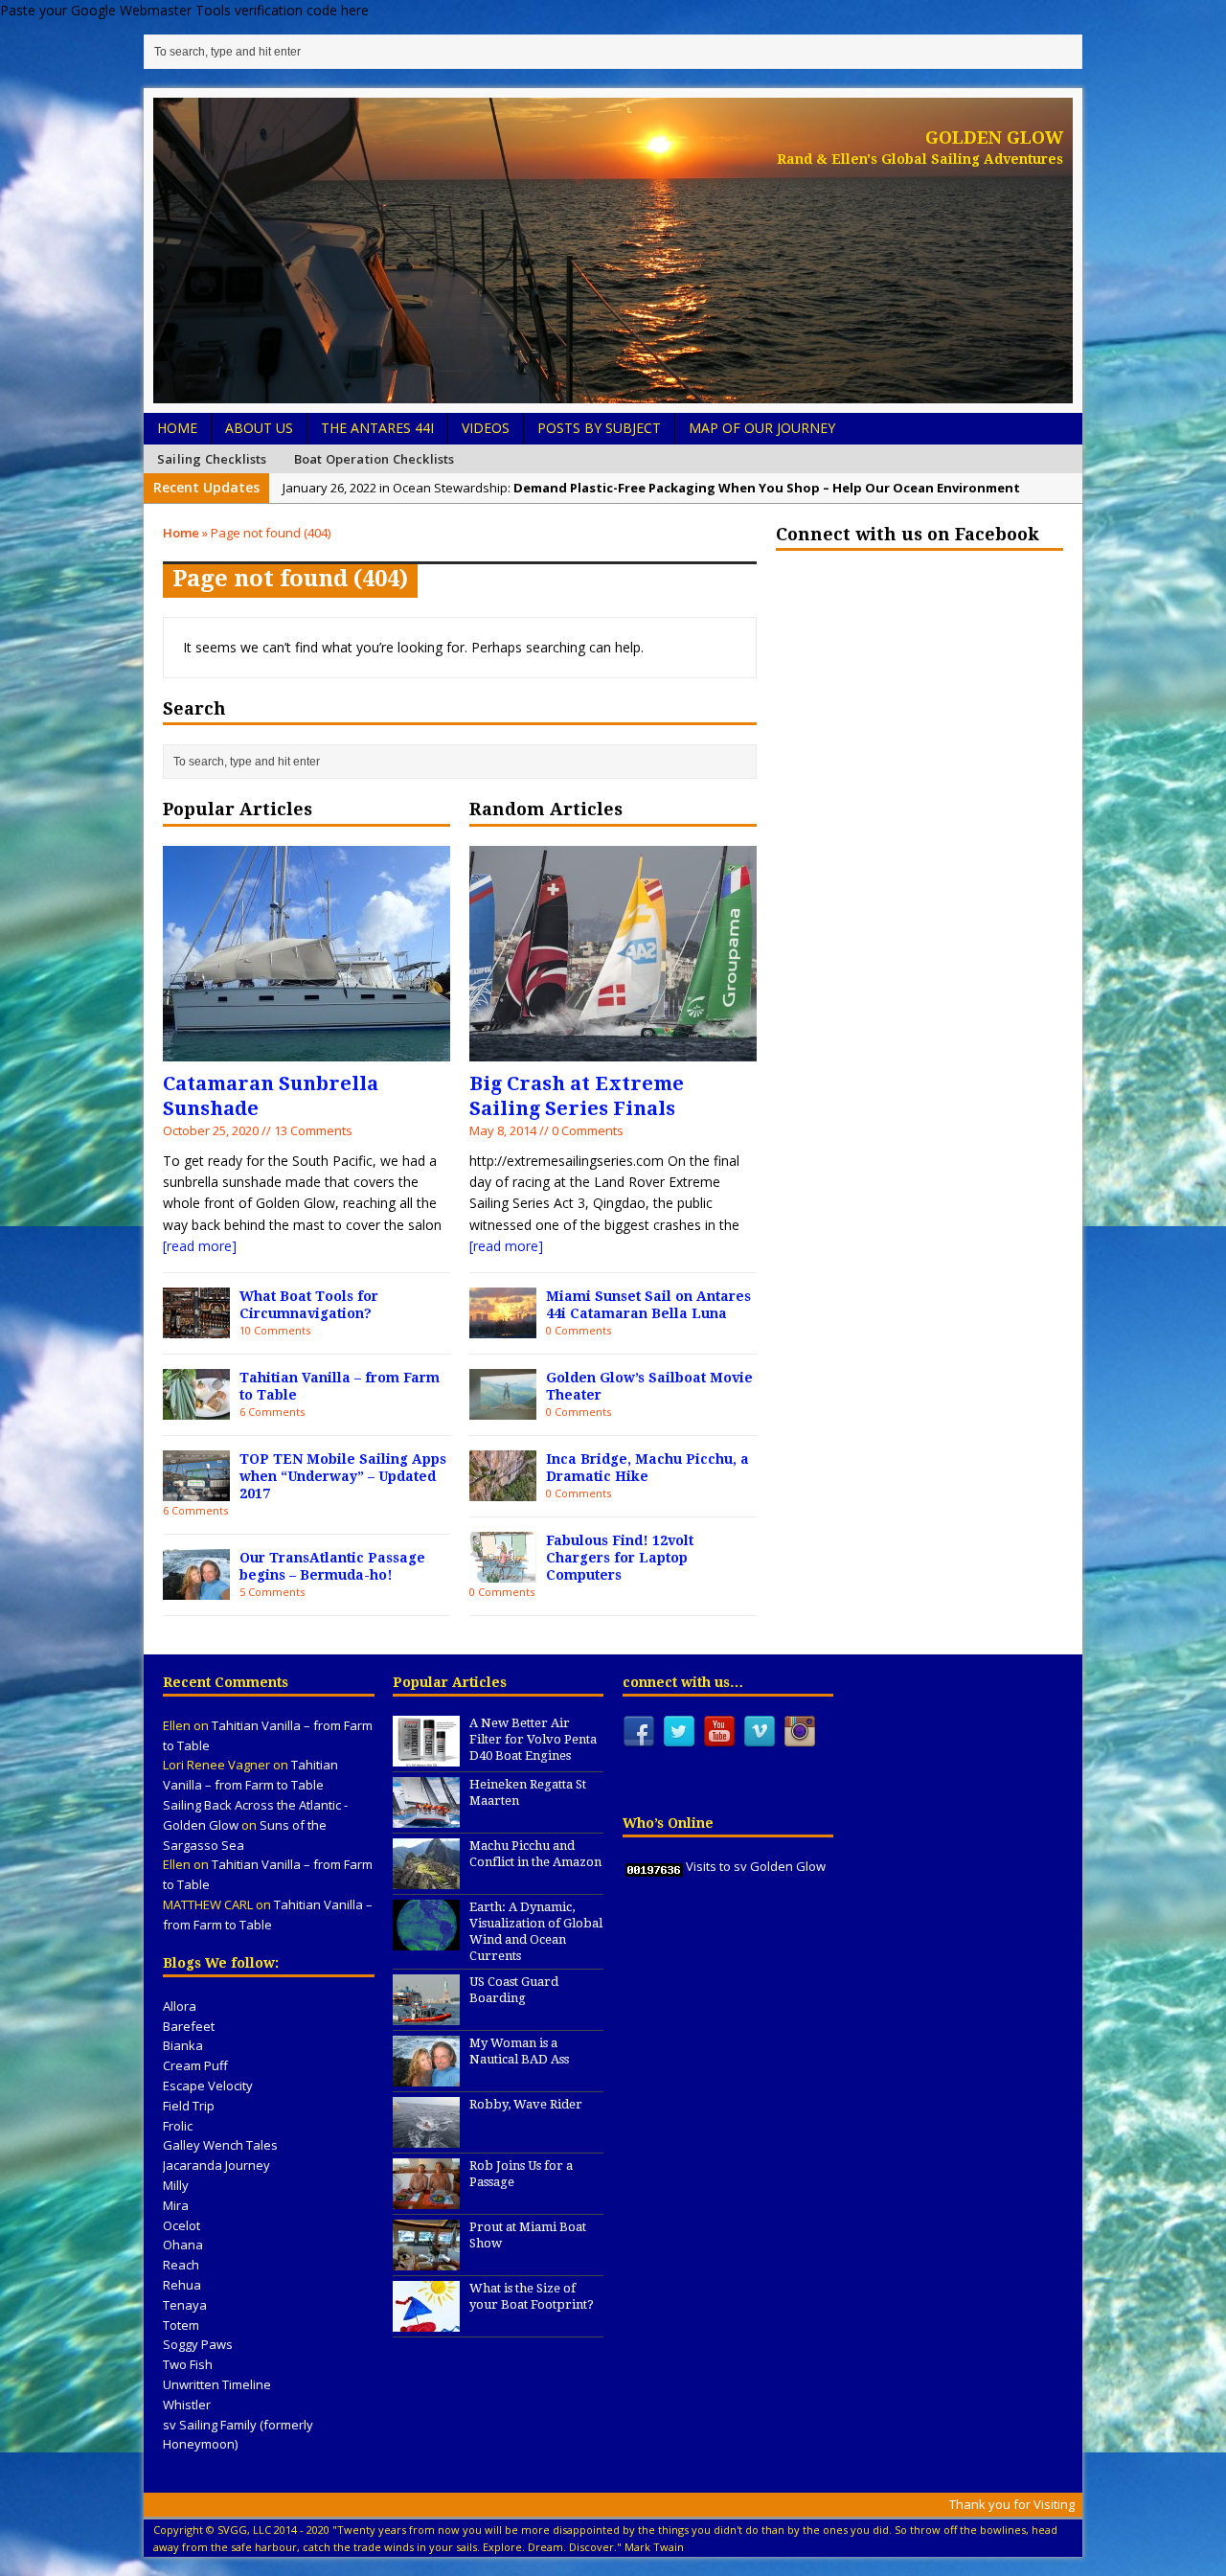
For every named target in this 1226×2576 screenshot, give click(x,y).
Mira (176, 2205)
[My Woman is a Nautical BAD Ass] (426, 2077)
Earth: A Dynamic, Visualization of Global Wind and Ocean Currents (536, 1931)
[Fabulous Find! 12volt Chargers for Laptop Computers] (503, 1571)
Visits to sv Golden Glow (756, 1866)
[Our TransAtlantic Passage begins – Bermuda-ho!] (196, 1588)
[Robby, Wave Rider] (426, 2138)
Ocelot (182, 2225)
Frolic (178, 2126)
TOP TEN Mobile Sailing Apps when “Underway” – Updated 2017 (343, 1476)
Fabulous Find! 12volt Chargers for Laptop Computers (620, 1558)
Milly (176, 2185)
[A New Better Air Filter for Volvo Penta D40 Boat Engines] (426, 1756)
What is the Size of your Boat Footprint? (532, 2296)
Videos (486, 428)
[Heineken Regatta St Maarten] (426, 1817)
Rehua (182, 2285)
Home (177, 428)
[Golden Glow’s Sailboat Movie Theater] (503, 1408)
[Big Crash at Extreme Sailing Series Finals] (613, 1049)
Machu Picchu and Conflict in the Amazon (535, 1854)
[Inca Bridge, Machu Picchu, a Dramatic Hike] (503, 1489)
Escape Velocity (208, 2086)
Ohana (183, 2245)
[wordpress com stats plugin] (654, 1866)
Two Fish (188, 2364)
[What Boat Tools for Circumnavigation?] (196, 1326)
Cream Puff (195, 2065)
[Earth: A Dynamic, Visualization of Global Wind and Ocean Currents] (426, 1940)
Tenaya (185, 2305)
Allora (180, 2006)
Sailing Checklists (212, 459)
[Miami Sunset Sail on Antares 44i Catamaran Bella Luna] (503, 1326)
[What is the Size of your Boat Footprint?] (426, 2322)
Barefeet (189, 2026)
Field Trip (189, 2106)
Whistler (187, 2405)
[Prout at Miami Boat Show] (426, 2261)
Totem (181, 2325)
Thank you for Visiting (1012, 2504)
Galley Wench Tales (220, 2145)
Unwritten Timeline (217, 2384)
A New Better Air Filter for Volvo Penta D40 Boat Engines (533, 1739)
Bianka (183, 2045)
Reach (181, 2265)
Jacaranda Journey (216, 2165)
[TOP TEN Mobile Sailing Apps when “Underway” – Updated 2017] (196, 1489)
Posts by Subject (599, 428)
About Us (259, 428)
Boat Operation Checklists (375, 459)
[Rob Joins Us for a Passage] (426, 2200)
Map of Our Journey (762, 428)
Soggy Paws (198, 2344)
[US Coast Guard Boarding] (426, 2016)
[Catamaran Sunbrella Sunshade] (306, 1049)
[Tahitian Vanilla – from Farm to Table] (196, 1408)
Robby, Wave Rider (526, 2104)
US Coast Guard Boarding (514, 1990)
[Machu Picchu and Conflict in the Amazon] (426, 1879)
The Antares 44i (377, 428)
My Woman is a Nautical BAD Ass (519, 2051)
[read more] (200, 1246)
